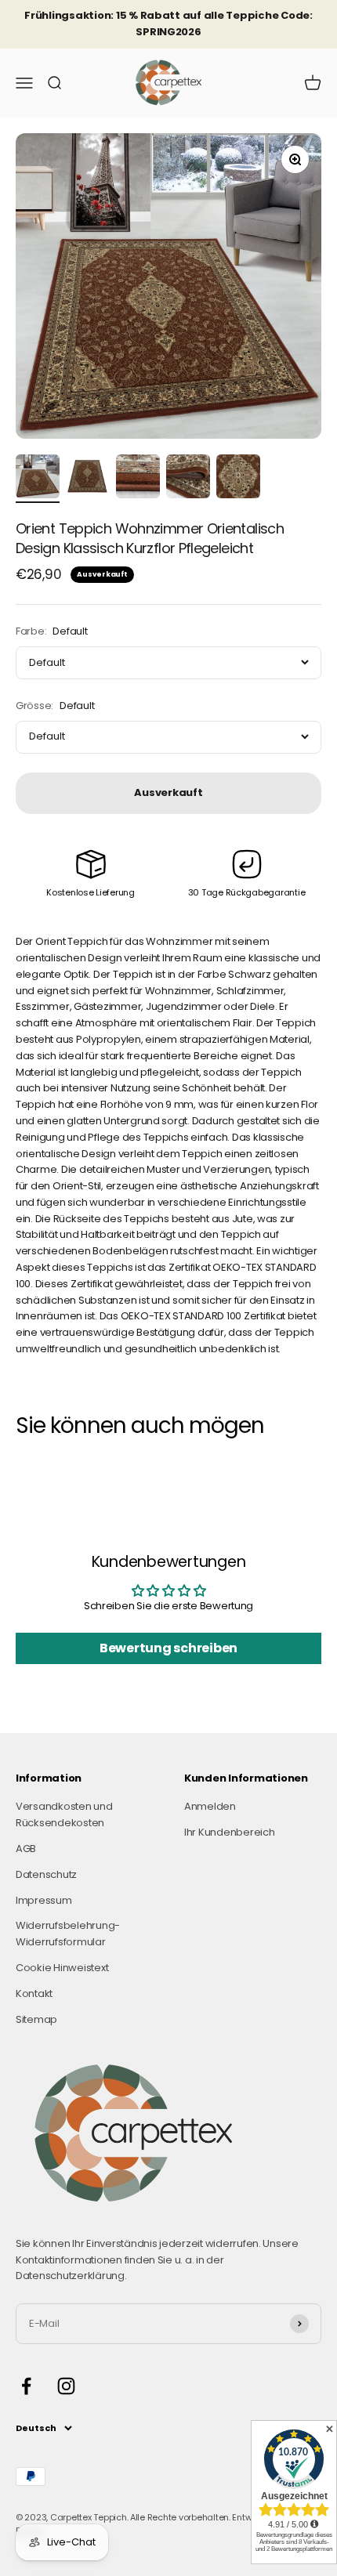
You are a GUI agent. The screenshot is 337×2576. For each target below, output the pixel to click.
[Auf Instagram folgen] (66, 2386)
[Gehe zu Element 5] (238, 479)
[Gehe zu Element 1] (38, 479)
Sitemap (36, 2019)
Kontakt (34, 1994)
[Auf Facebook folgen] (26, 2386)
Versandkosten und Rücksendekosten (64, 1814)
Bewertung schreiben (168, 1648)
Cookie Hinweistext (62, 1968)
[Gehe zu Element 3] (138, 479)
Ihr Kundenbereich (230, 1832)
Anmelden (210, 1806)
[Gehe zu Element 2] (88, 479)
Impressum (44, 1900)
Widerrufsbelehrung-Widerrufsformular (68, 1934)
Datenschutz (46, 1874)
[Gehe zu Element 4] (188, 479)
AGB (26, 1849)
